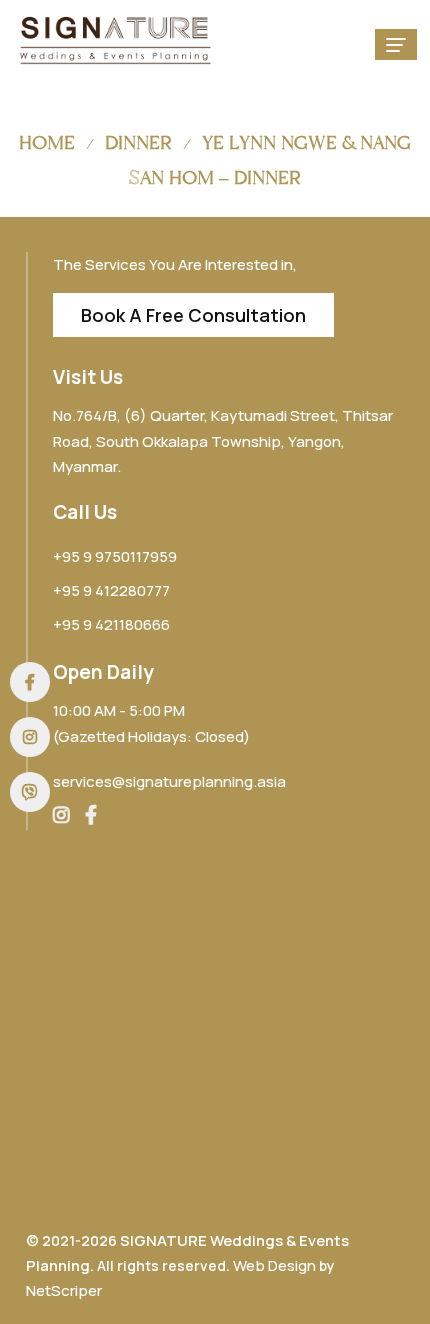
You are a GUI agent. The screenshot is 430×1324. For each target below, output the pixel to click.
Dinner (138, 143)
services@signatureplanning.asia (169, 781)
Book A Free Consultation (193, 315)
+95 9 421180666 (111, 624)
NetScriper (64, 1290)
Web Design (274, 1265)
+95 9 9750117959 (115, 556)
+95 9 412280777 (111, 590)
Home (47, 143)
